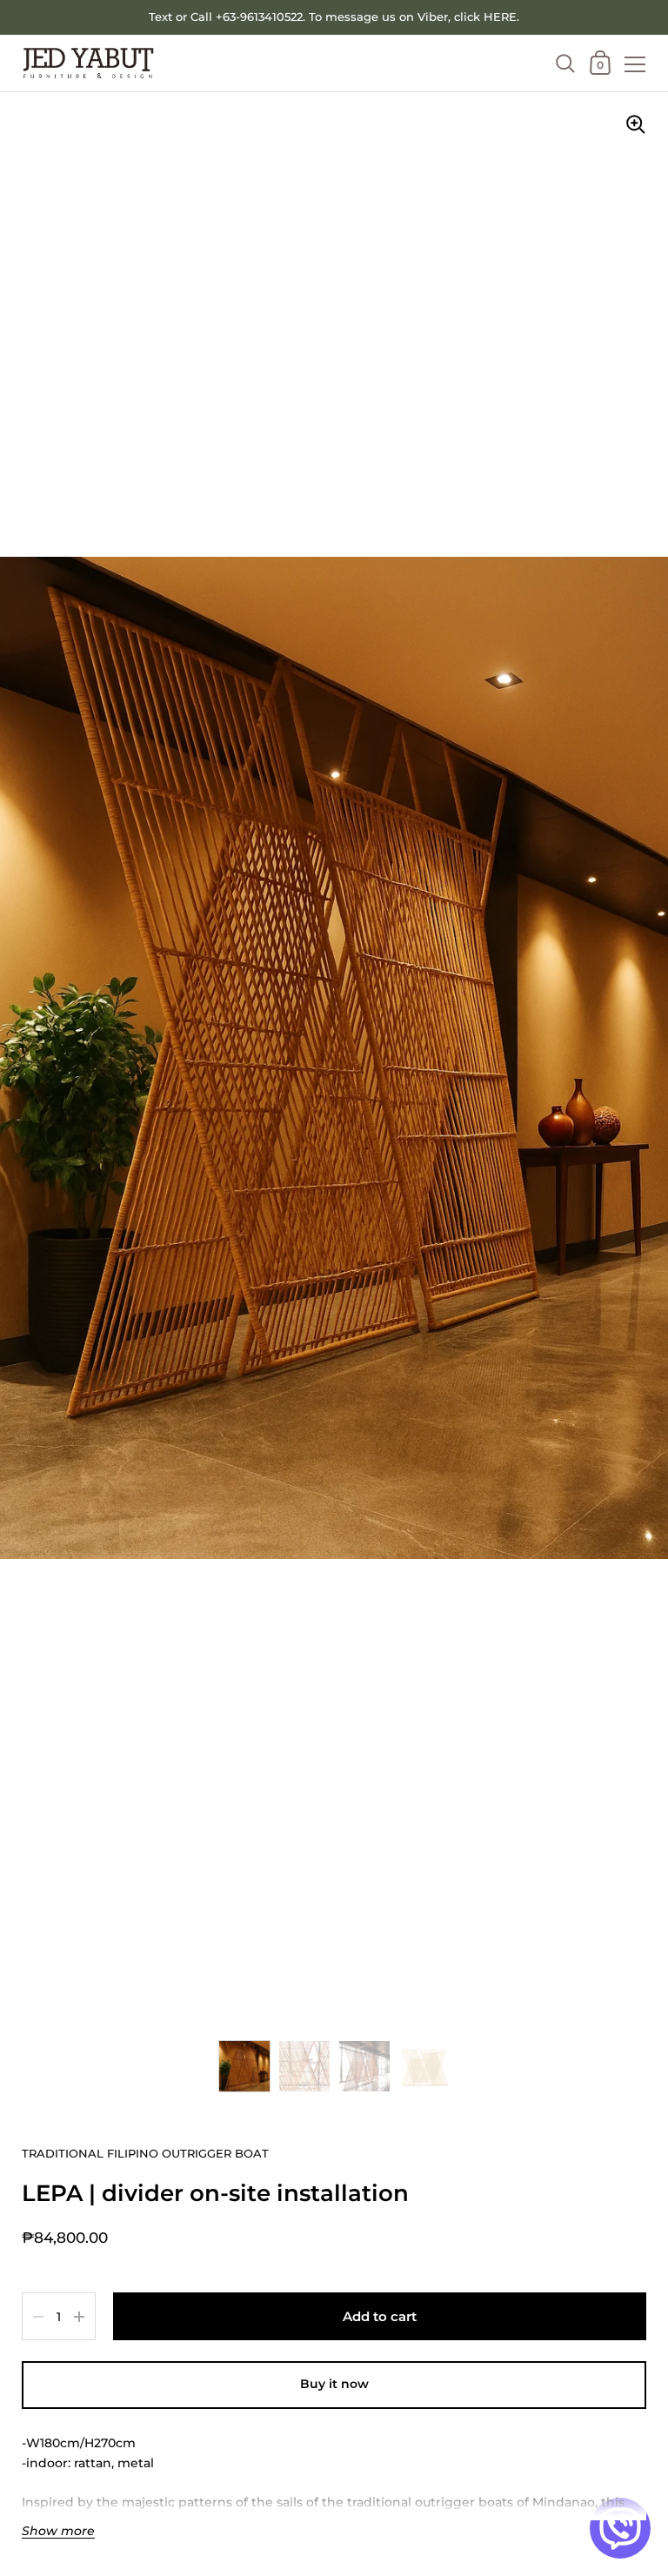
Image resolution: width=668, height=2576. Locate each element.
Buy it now (334, 2384)
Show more (58, 2531)
